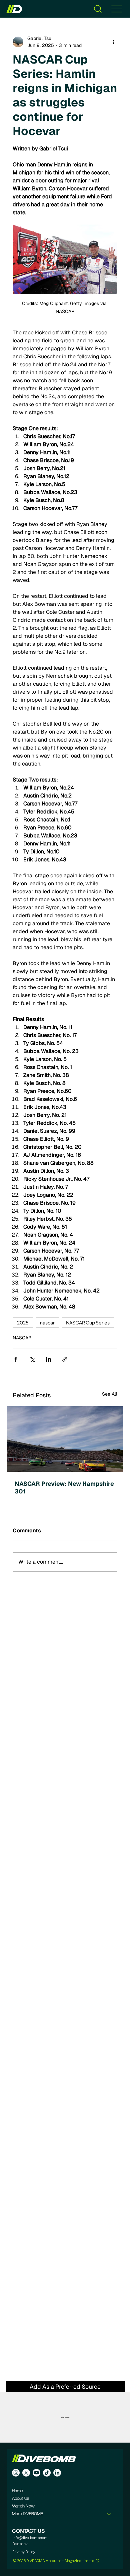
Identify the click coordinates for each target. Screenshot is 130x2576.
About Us (20, 2499)
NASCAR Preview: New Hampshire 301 (64, 1487)
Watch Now (23, 2506)
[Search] (98, 9)
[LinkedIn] (57, 2473)
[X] (26, 2473)
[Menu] (117, 9)
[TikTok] (47, 2473)
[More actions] (113, 42)
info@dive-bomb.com (30, 2538)
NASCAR (22, 1338)
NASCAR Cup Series (88, 1322)
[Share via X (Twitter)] (32, 1359)
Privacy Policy (24, 2552)
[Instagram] (16, 2473)
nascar (47, 1322)
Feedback (20, 2544)
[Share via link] (65, 1359)
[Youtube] (36, 2473)
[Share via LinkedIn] (48, 1359)
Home (17, 2491)
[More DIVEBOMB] (110, 2514)
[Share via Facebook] (16, 1359)
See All (110, 1394)
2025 (23, 1322)
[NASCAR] (65, 1439)
